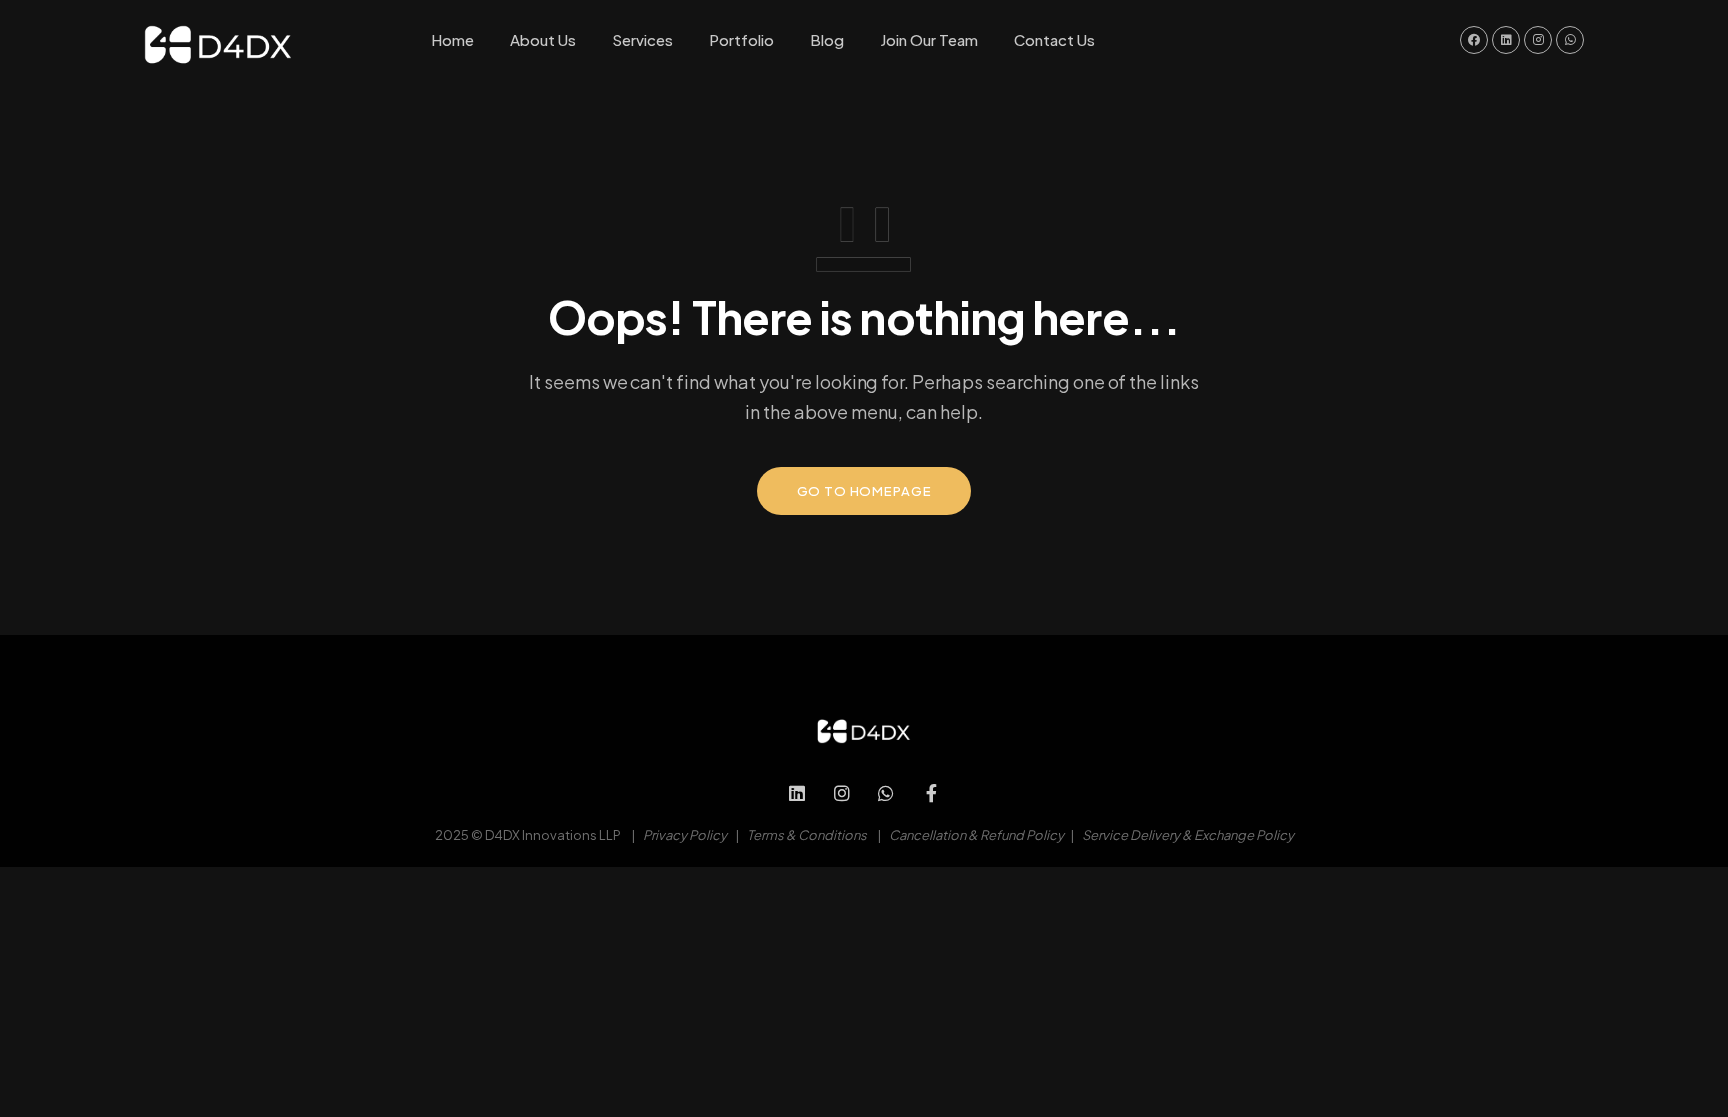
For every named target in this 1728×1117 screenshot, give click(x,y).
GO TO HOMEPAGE (864, 491)
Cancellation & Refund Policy (976, 835)
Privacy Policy (685, 835)
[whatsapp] (886, 793)
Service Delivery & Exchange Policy (1188, 835)
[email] (931, 793)
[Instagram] (841, 793)
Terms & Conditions (807, 835)
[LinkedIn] (797, 793)
